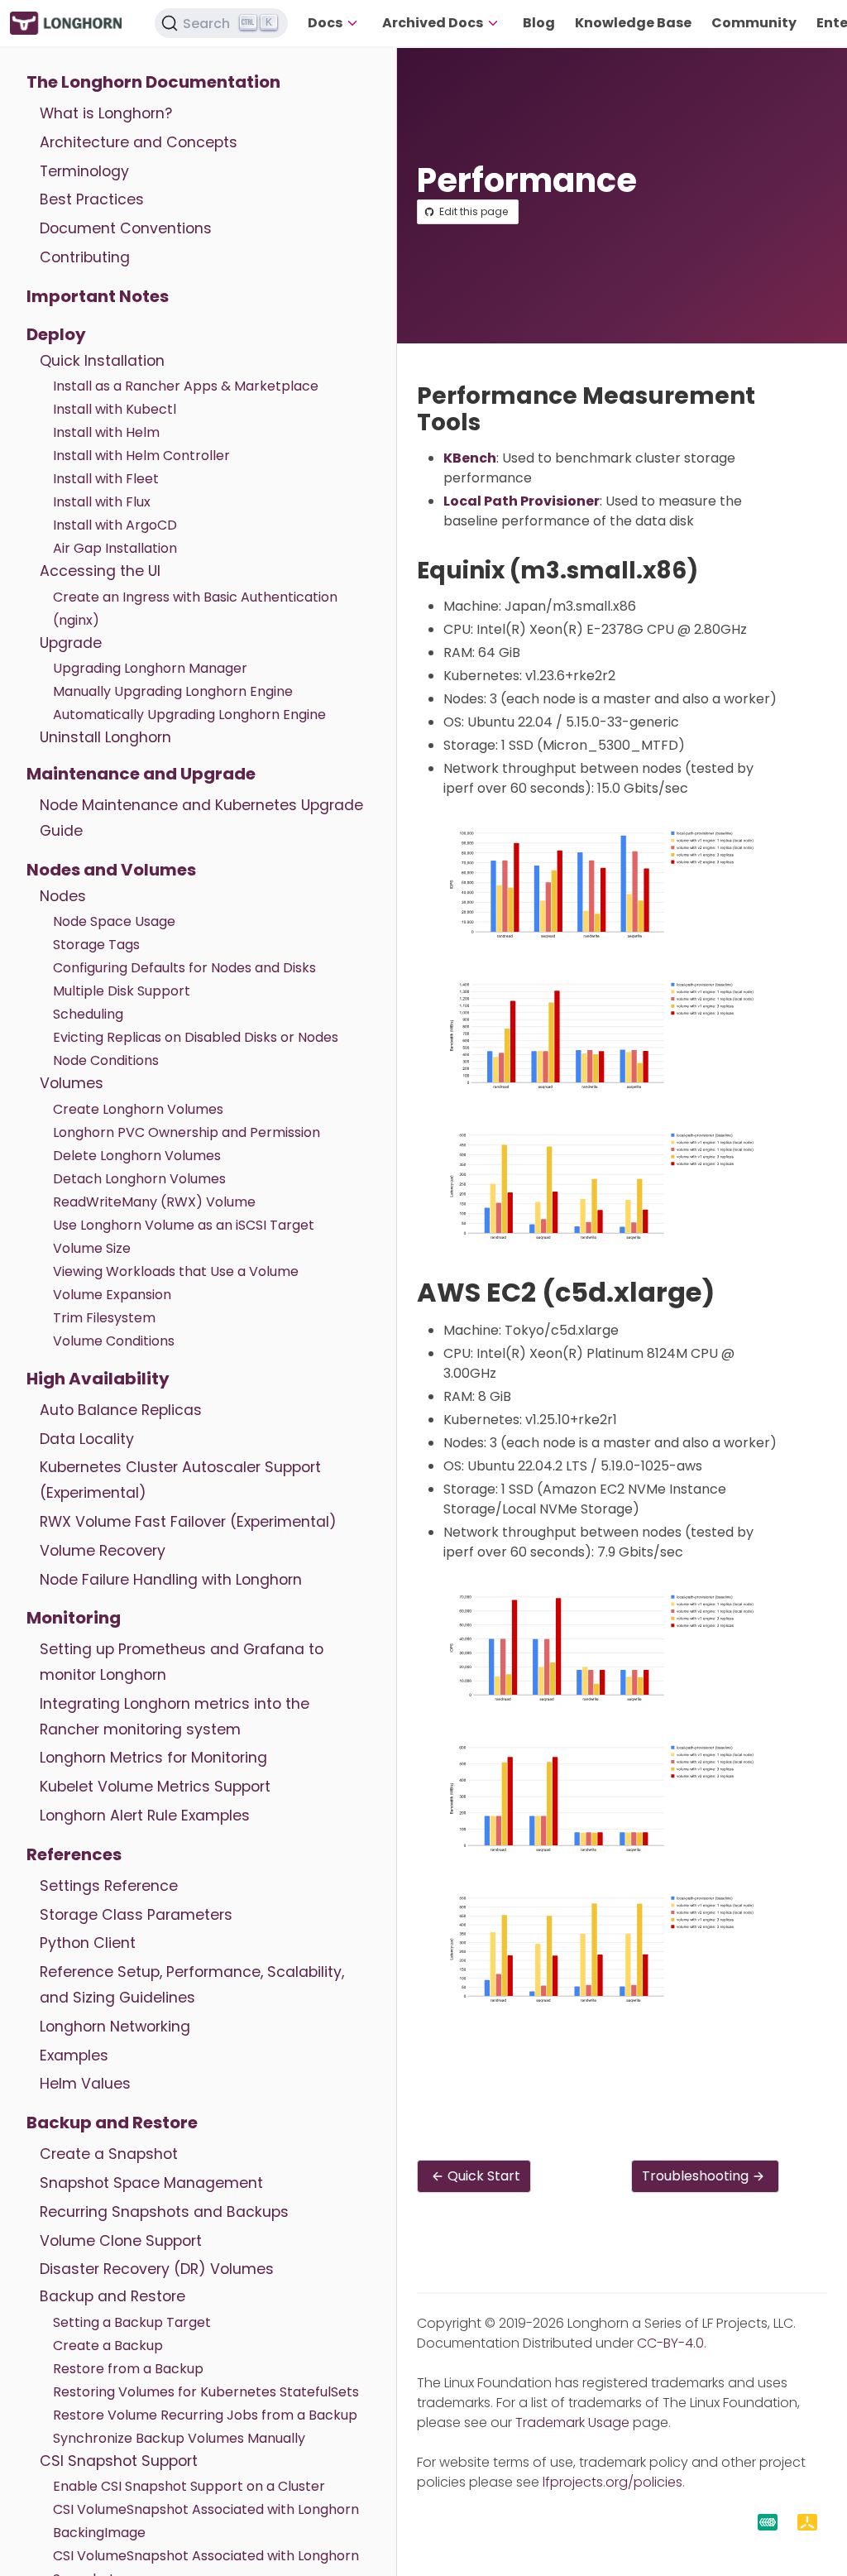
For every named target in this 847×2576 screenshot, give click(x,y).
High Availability (98, 1379)
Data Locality (87, 1439)
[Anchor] (496, 422)
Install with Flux (102, 502)
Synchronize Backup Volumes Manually (179, 2438)
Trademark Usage (572, 2422)
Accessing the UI (100, 571)
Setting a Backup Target (132, 2322)
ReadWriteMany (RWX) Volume (154, 1202)
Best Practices (92, 199)
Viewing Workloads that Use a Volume (176, 1271)
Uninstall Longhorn (105, 737)
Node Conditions (106, 1060)
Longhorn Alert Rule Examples (145, 1816)
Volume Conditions (114, 1341)
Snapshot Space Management (151, 2183)
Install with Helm (106, 432)
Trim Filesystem (104, 1318)
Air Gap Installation (115, 548)
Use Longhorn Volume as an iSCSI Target (184, 1225)
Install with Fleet (106, 479)
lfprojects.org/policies (613, 2482)
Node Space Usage (114, 921)
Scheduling (88, 1014)
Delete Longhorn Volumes (137, 1156)
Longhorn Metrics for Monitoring (153, 1758)
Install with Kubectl (115, 409)
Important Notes (98, 296)
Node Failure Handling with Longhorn (171, 1580)
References (74, 1854)
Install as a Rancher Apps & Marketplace (186, 386)
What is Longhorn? (106, 113)
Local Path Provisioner (522, 501)
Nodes (63, 896)
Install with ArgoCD (115, 525)
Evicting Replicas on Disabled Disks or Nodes (196, 1037)
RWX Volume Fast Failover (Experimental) (188, 1522)
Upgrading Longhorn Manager (150, 668)
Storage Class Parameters (136, 1915)
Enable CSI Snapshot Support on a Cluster (189, 2486)
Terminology (84, 171)
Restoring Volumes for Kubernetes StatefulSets (206, 2392)
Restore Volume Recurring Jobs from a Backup (205, 2415)
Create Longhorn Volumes (138, 1109)
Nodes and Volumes (111, 870)
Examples (74, 2056)
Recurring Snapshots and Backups (164, 2212)
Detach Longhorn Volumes (139, 1179)
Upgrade (71, 643)
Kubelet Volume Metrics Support (155, 1787)
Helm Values (85, 2084)
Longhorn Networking (115, 2027)
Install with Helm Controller (141, 456)
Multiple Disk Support (122, 991)
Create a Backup (108, 2346)
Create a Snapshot (109, 2154)
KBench (470, 458)
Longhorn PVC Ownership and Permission (187, 1132)
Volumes (72, 1083)
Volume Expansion (112, 1295)
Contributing (85, 257)
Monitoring (74, 1618)
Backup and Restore (112, 2123)
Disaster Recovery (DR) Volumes (157, 2269)
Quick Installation (102, 361)
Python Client (88, 1943)
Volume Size (92, 1248)
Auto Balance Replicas (121, 1410)
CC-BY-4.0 (670, 2343)
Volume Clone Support (121, 2241)
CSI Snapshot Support (119, 2461)
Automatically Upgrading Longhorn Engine (189, 715)
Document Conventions (126, 228)
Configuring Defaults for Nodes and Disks (184, 968)
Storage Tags (96, 945)
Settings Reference (109, 1886)
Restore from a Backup (128, 2369)
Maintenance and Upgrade (141, 774)
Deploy (56, 334)
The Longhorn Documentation (153, 82)
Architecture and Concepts (139, 142)
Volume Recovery (103, 1551)
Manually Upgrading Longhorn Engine (173, 691)
